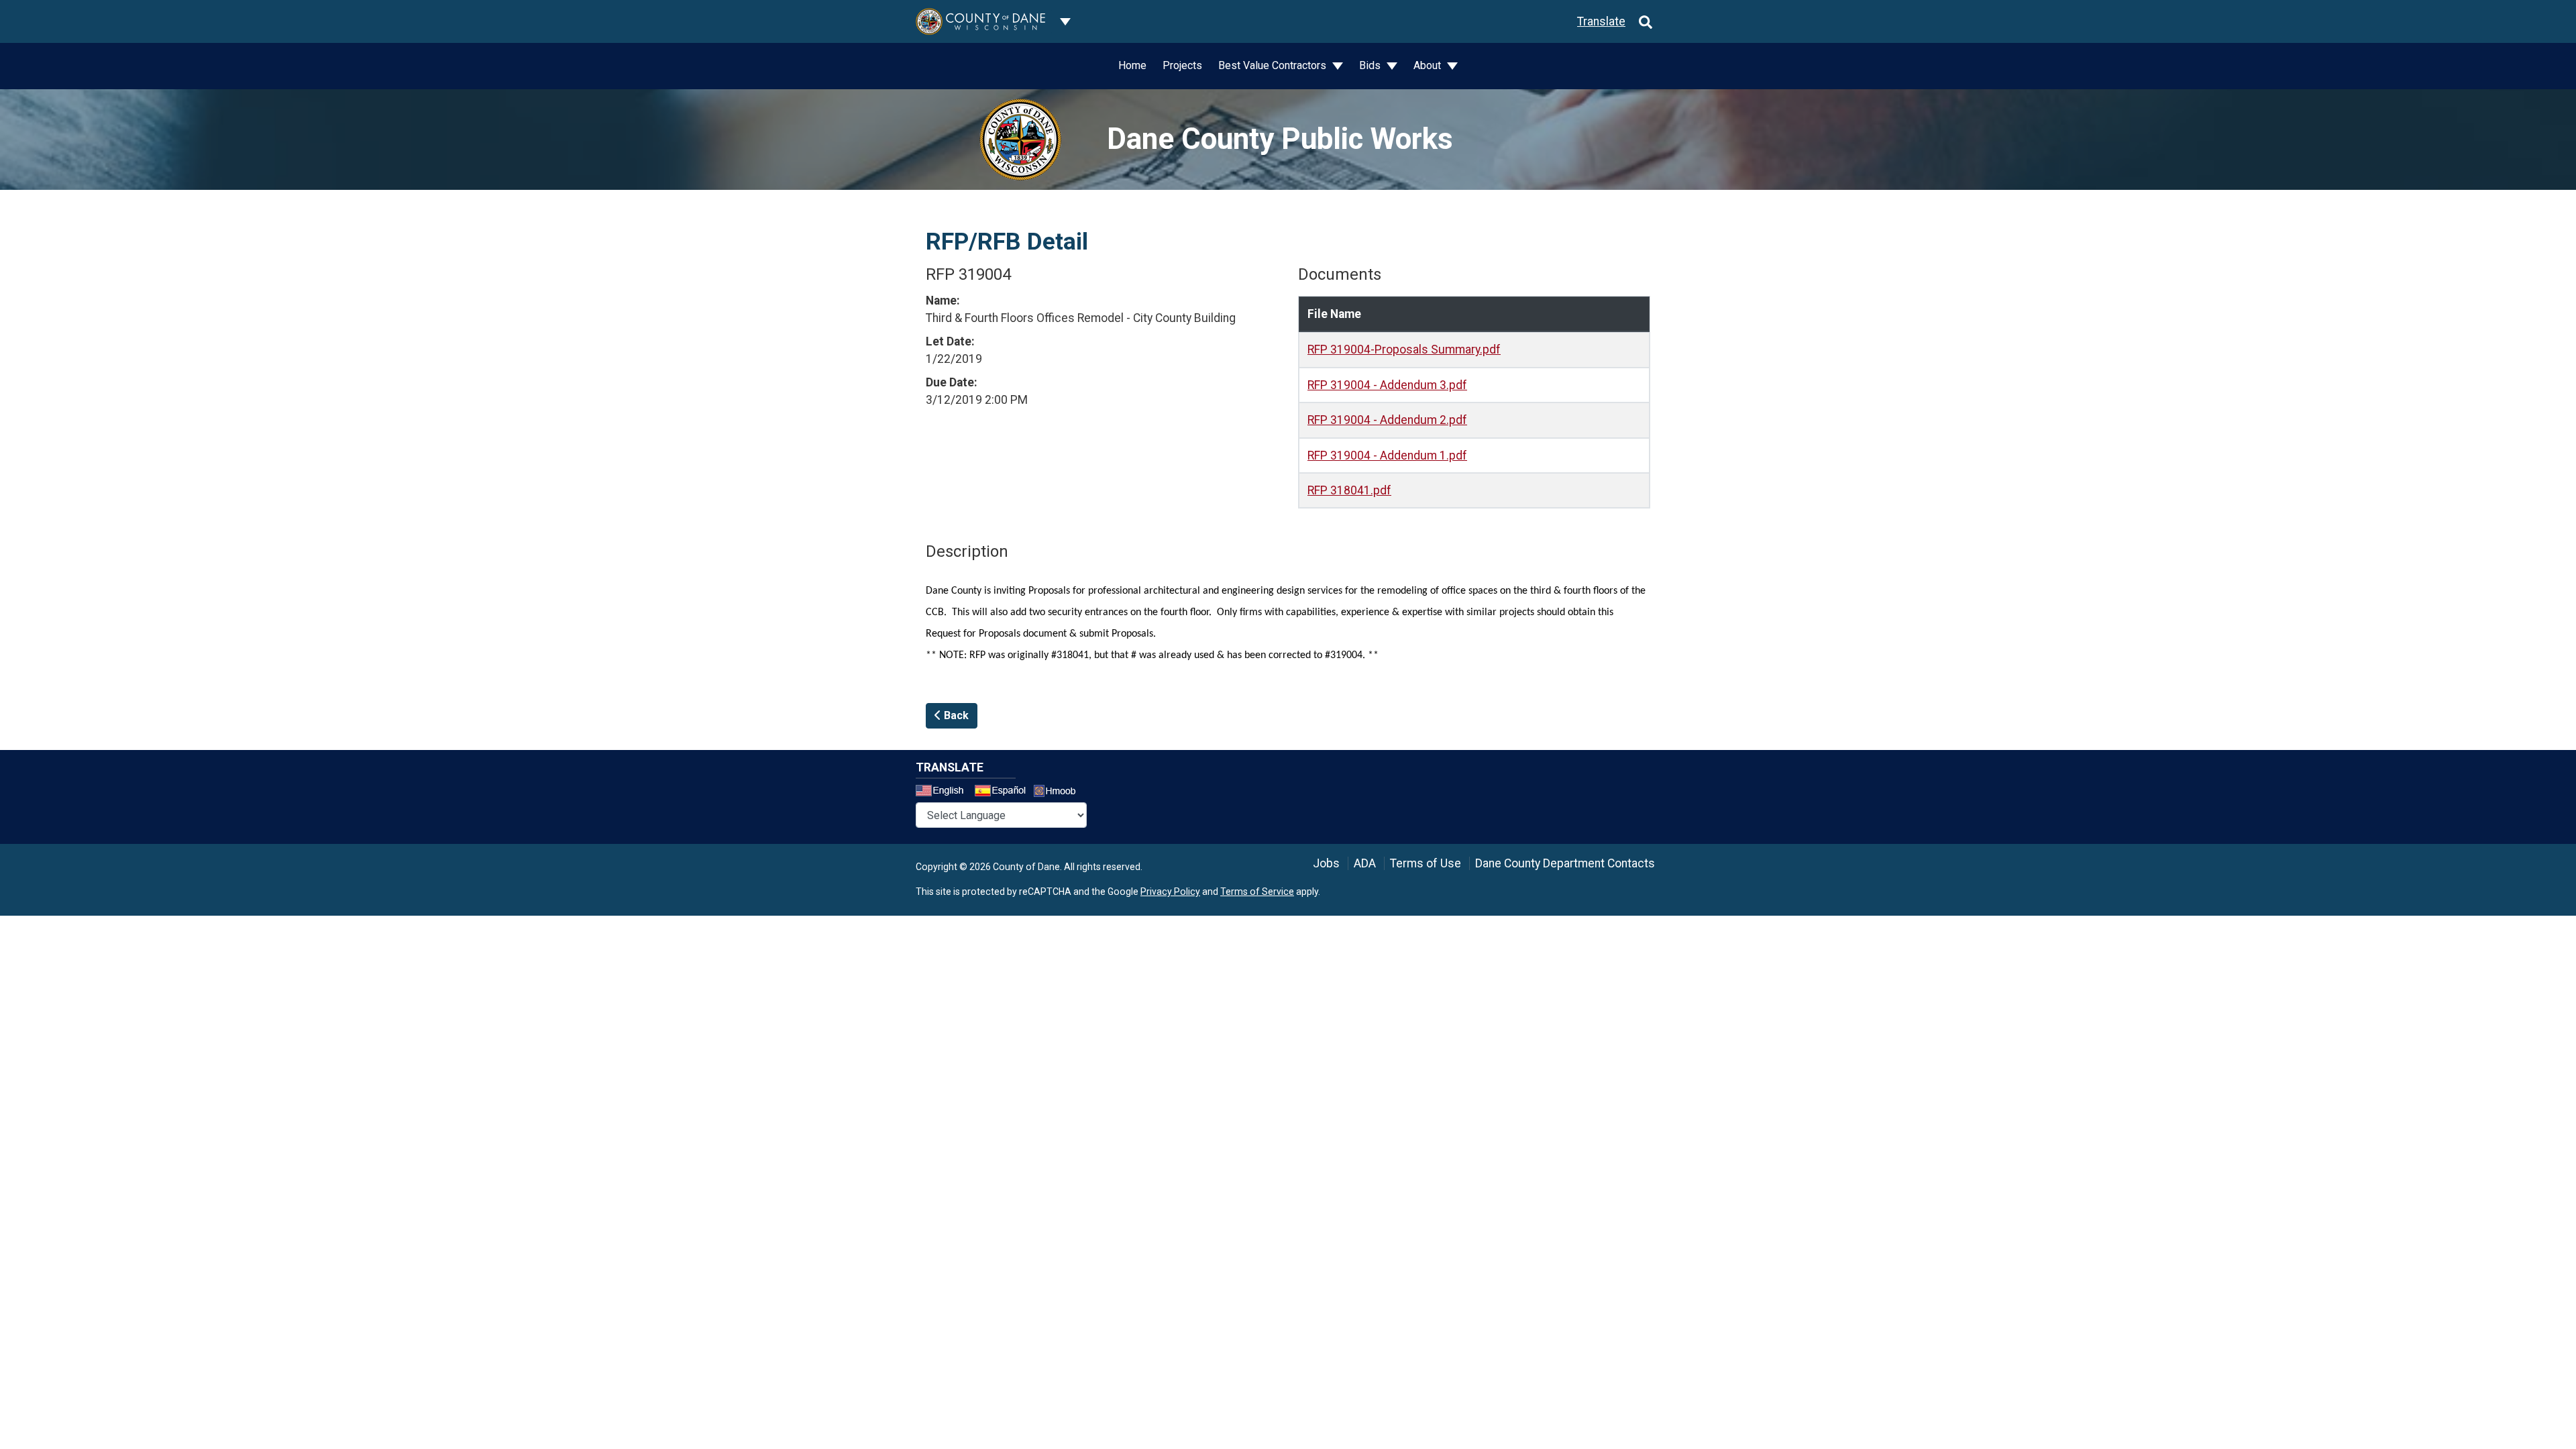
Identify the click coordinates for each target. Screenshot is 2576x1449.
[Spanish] (1003, 792)
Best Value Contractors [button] (1274, 65)
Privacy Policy (1170, 892)
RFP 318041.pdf (1349, 490)
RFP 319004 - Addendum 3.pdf (1387, 385)
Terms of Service (1257, 892)
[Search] (1646, 21)
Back (955, 715)
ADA (1365, 863)
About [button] (1429, 65)
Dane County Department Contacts (1565, 863)
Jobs (1326, 863)
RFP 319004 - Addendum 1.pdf (1387, 455)
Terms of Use (1426, 863)
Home (1132, 65)
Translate (1601, 21)
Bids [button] (1371, 65)
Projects (1182, 65)
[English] (944, 792)
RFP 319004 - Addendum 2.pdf (1387, 420)
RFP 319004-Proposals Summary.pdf (1404, 350)
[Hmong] (1059, 793)
